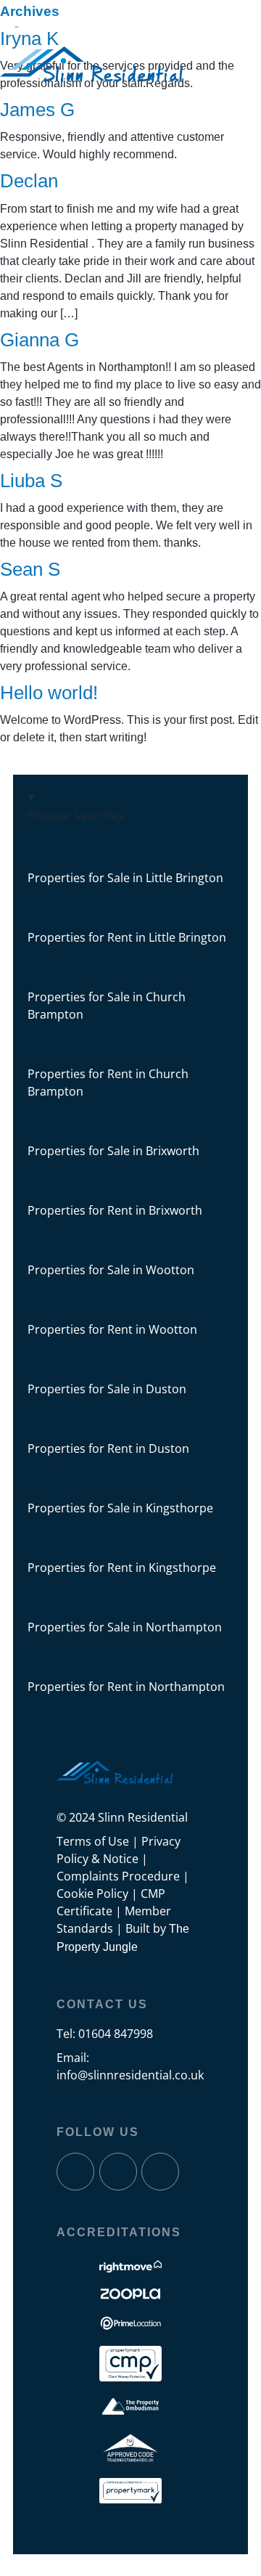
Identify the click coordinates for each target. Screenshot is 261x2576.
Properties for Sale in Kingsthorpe (120, 1508)
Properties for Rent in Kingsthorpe (122, 1568)
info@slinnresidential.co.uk (130, 2075)
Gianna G (40, 340)
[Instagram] (118, 2172)
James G (37, 110)
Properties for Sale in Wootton (111, 1270)
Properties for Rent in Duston (108, 1448)
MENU (49, 23)
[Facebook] (75, 2172)
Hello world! (49, 693)
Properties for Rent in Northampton (126, 1687)
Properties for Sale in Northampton (125, 1627)
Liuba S (31, 481)
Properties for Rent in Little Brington (127, 937)
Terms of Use (93, 1841)
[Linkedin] (160, 2172)
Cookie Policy (92, 1894)
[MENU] (20, 24)
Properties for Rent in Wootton (112, 1329)
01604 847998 (116, 2034)
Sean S (30, 569)
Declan (29, 181)
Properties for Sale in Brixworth (113, 1151)
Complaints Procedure (118, 1876)
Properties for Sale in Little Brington (125, 878)
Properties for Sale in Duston (107, 1389)
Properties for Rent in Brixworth (115, 1210)
